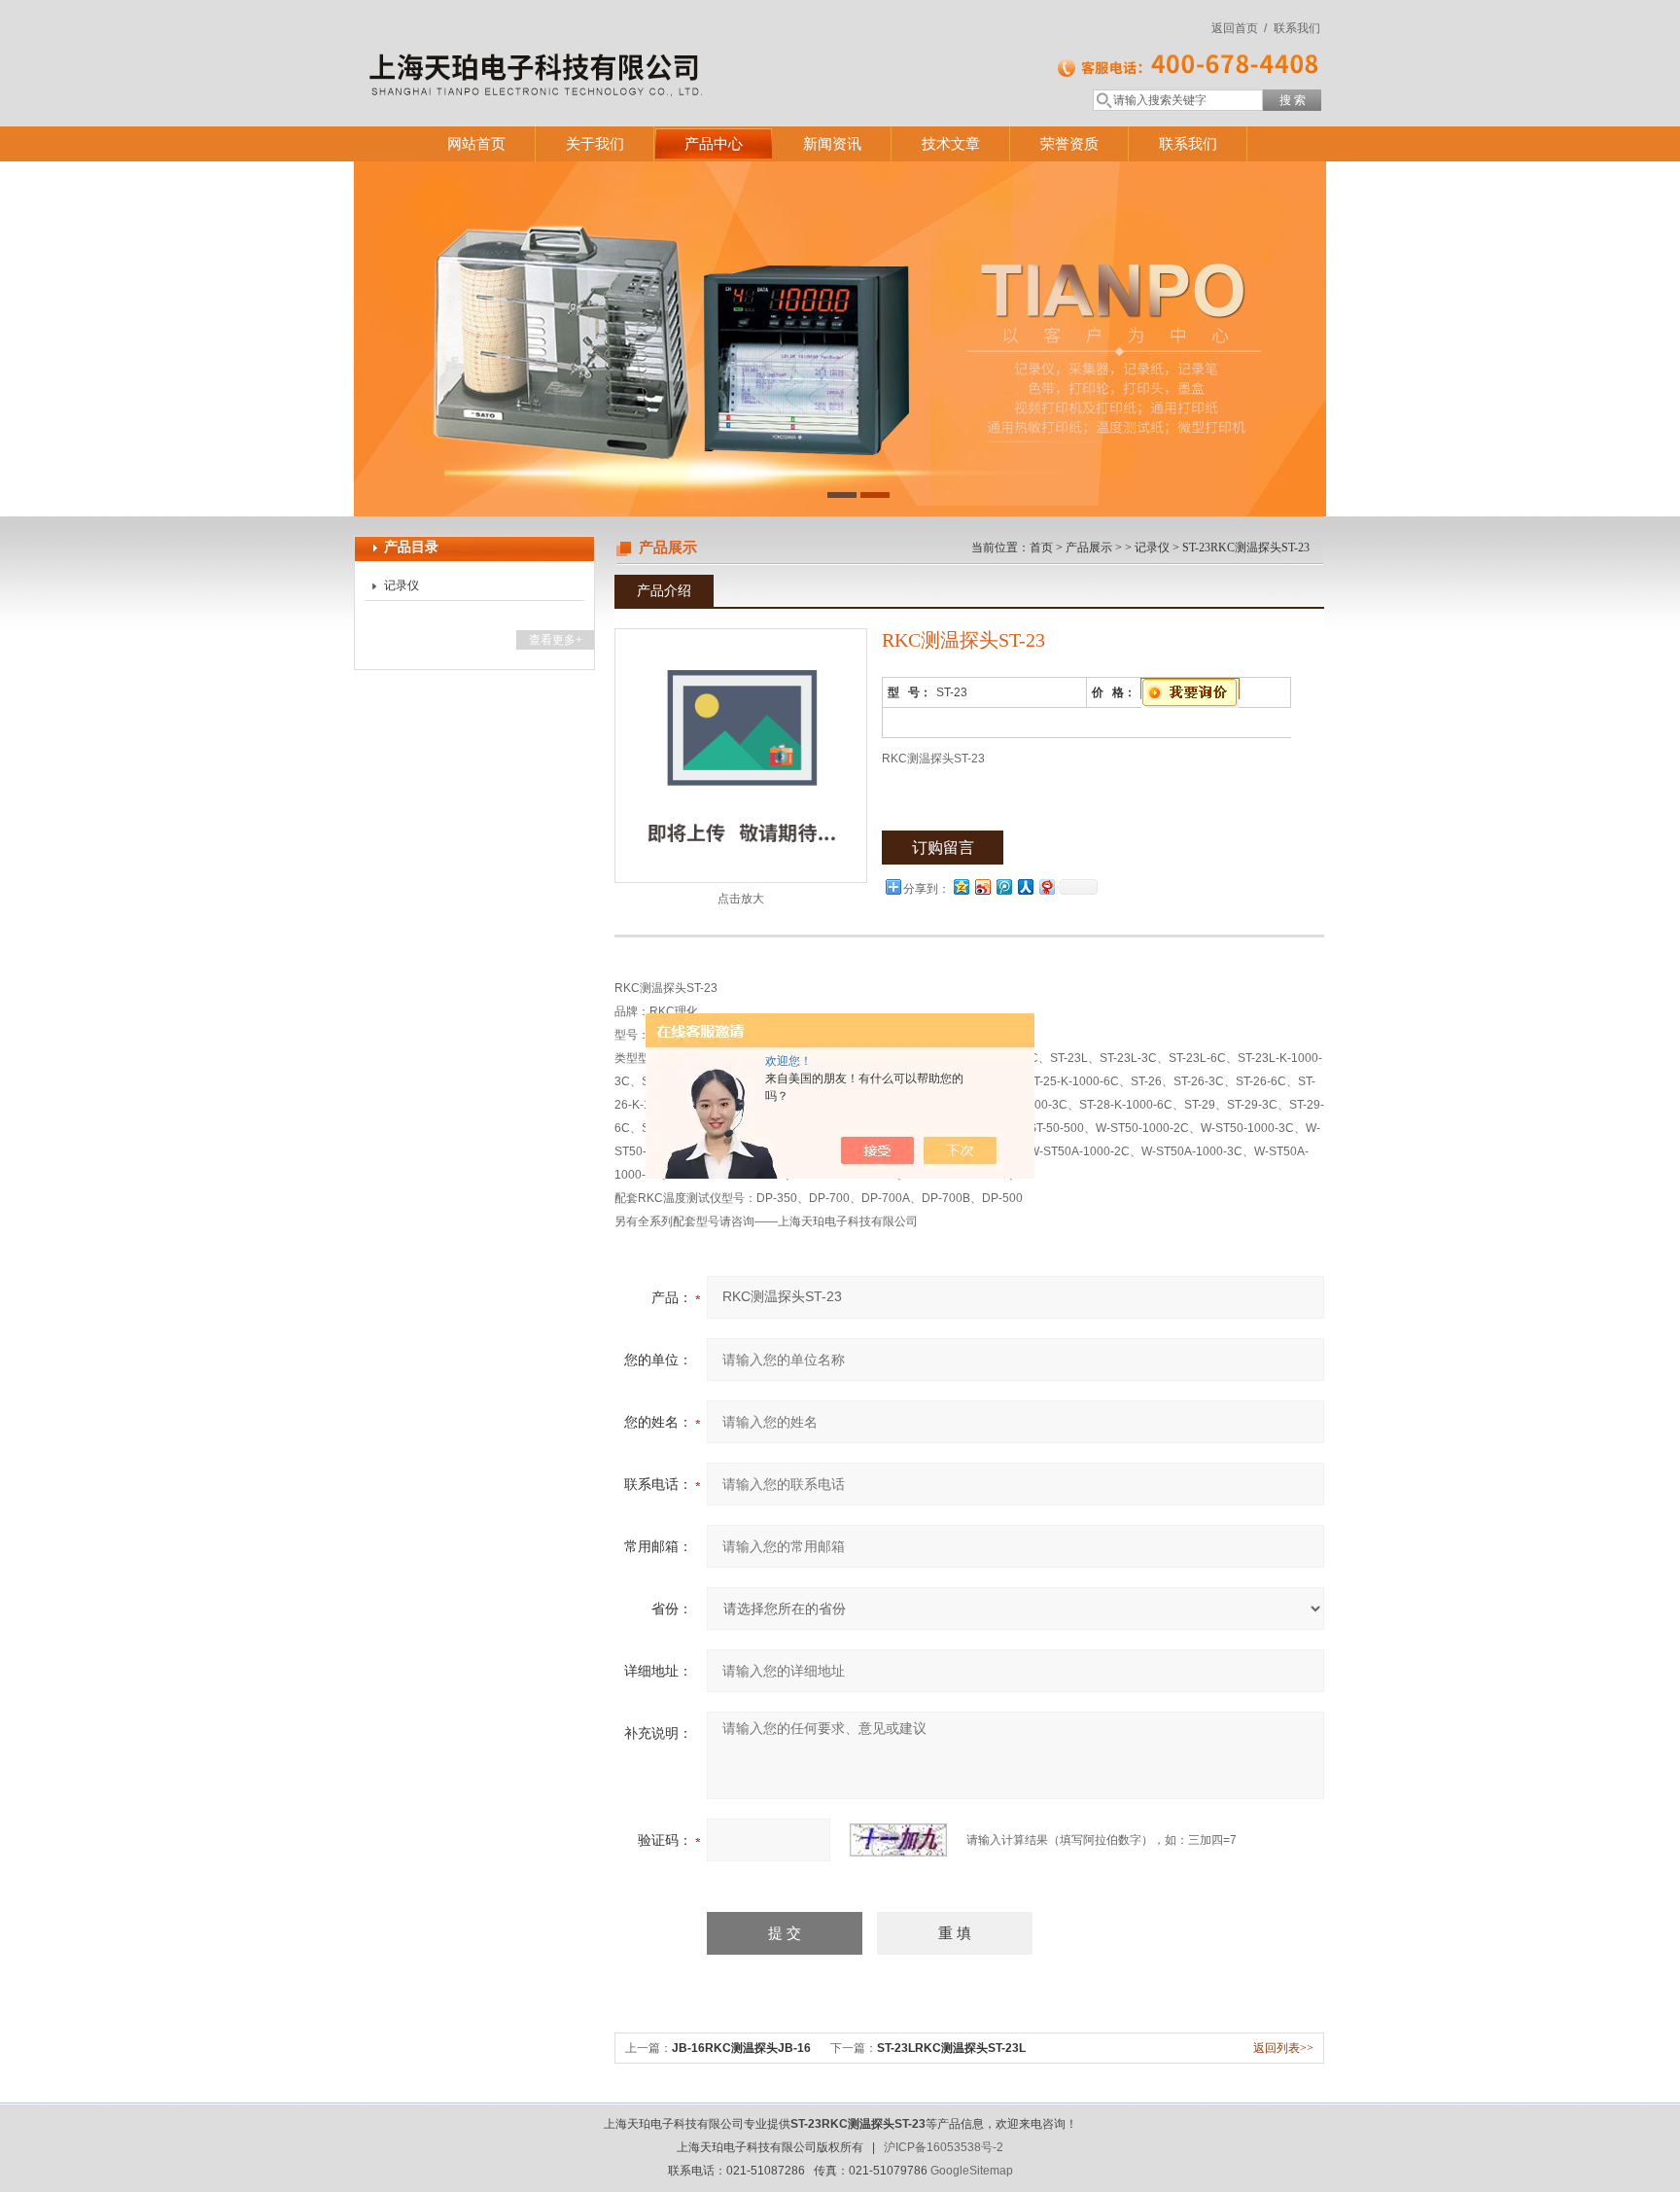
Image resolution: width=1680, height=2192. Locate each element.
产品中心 (714, 143)
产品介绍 (664, 590)
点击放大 (741, 899)
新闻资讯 (832, 143)
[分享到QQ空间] (961, 886)
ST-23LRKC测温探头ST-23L (951, 2048)
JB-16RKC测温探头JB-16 (741, 2048)
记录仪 (402, 585)
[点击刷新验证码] (898, 1840)
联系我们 (1297, 28)
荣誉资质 (1069, 143)
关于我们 (595, 143)
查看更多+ (556, 640)
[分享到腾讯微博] (1003, 886)
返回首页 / (1239, 28)
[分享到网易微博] (1046, 886)
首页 (1041, 548)
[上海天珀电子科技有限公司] (636, 44)
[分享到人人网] (1025, 886)
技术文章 (951, 143)
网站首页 (476, 143)
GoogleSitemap (972, 2171)
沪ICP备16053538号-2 (944, 2147)
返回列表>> (1283, 2048)
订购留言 (943, 848)
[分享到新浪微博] (982, 886)
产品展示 (1089, 548)
